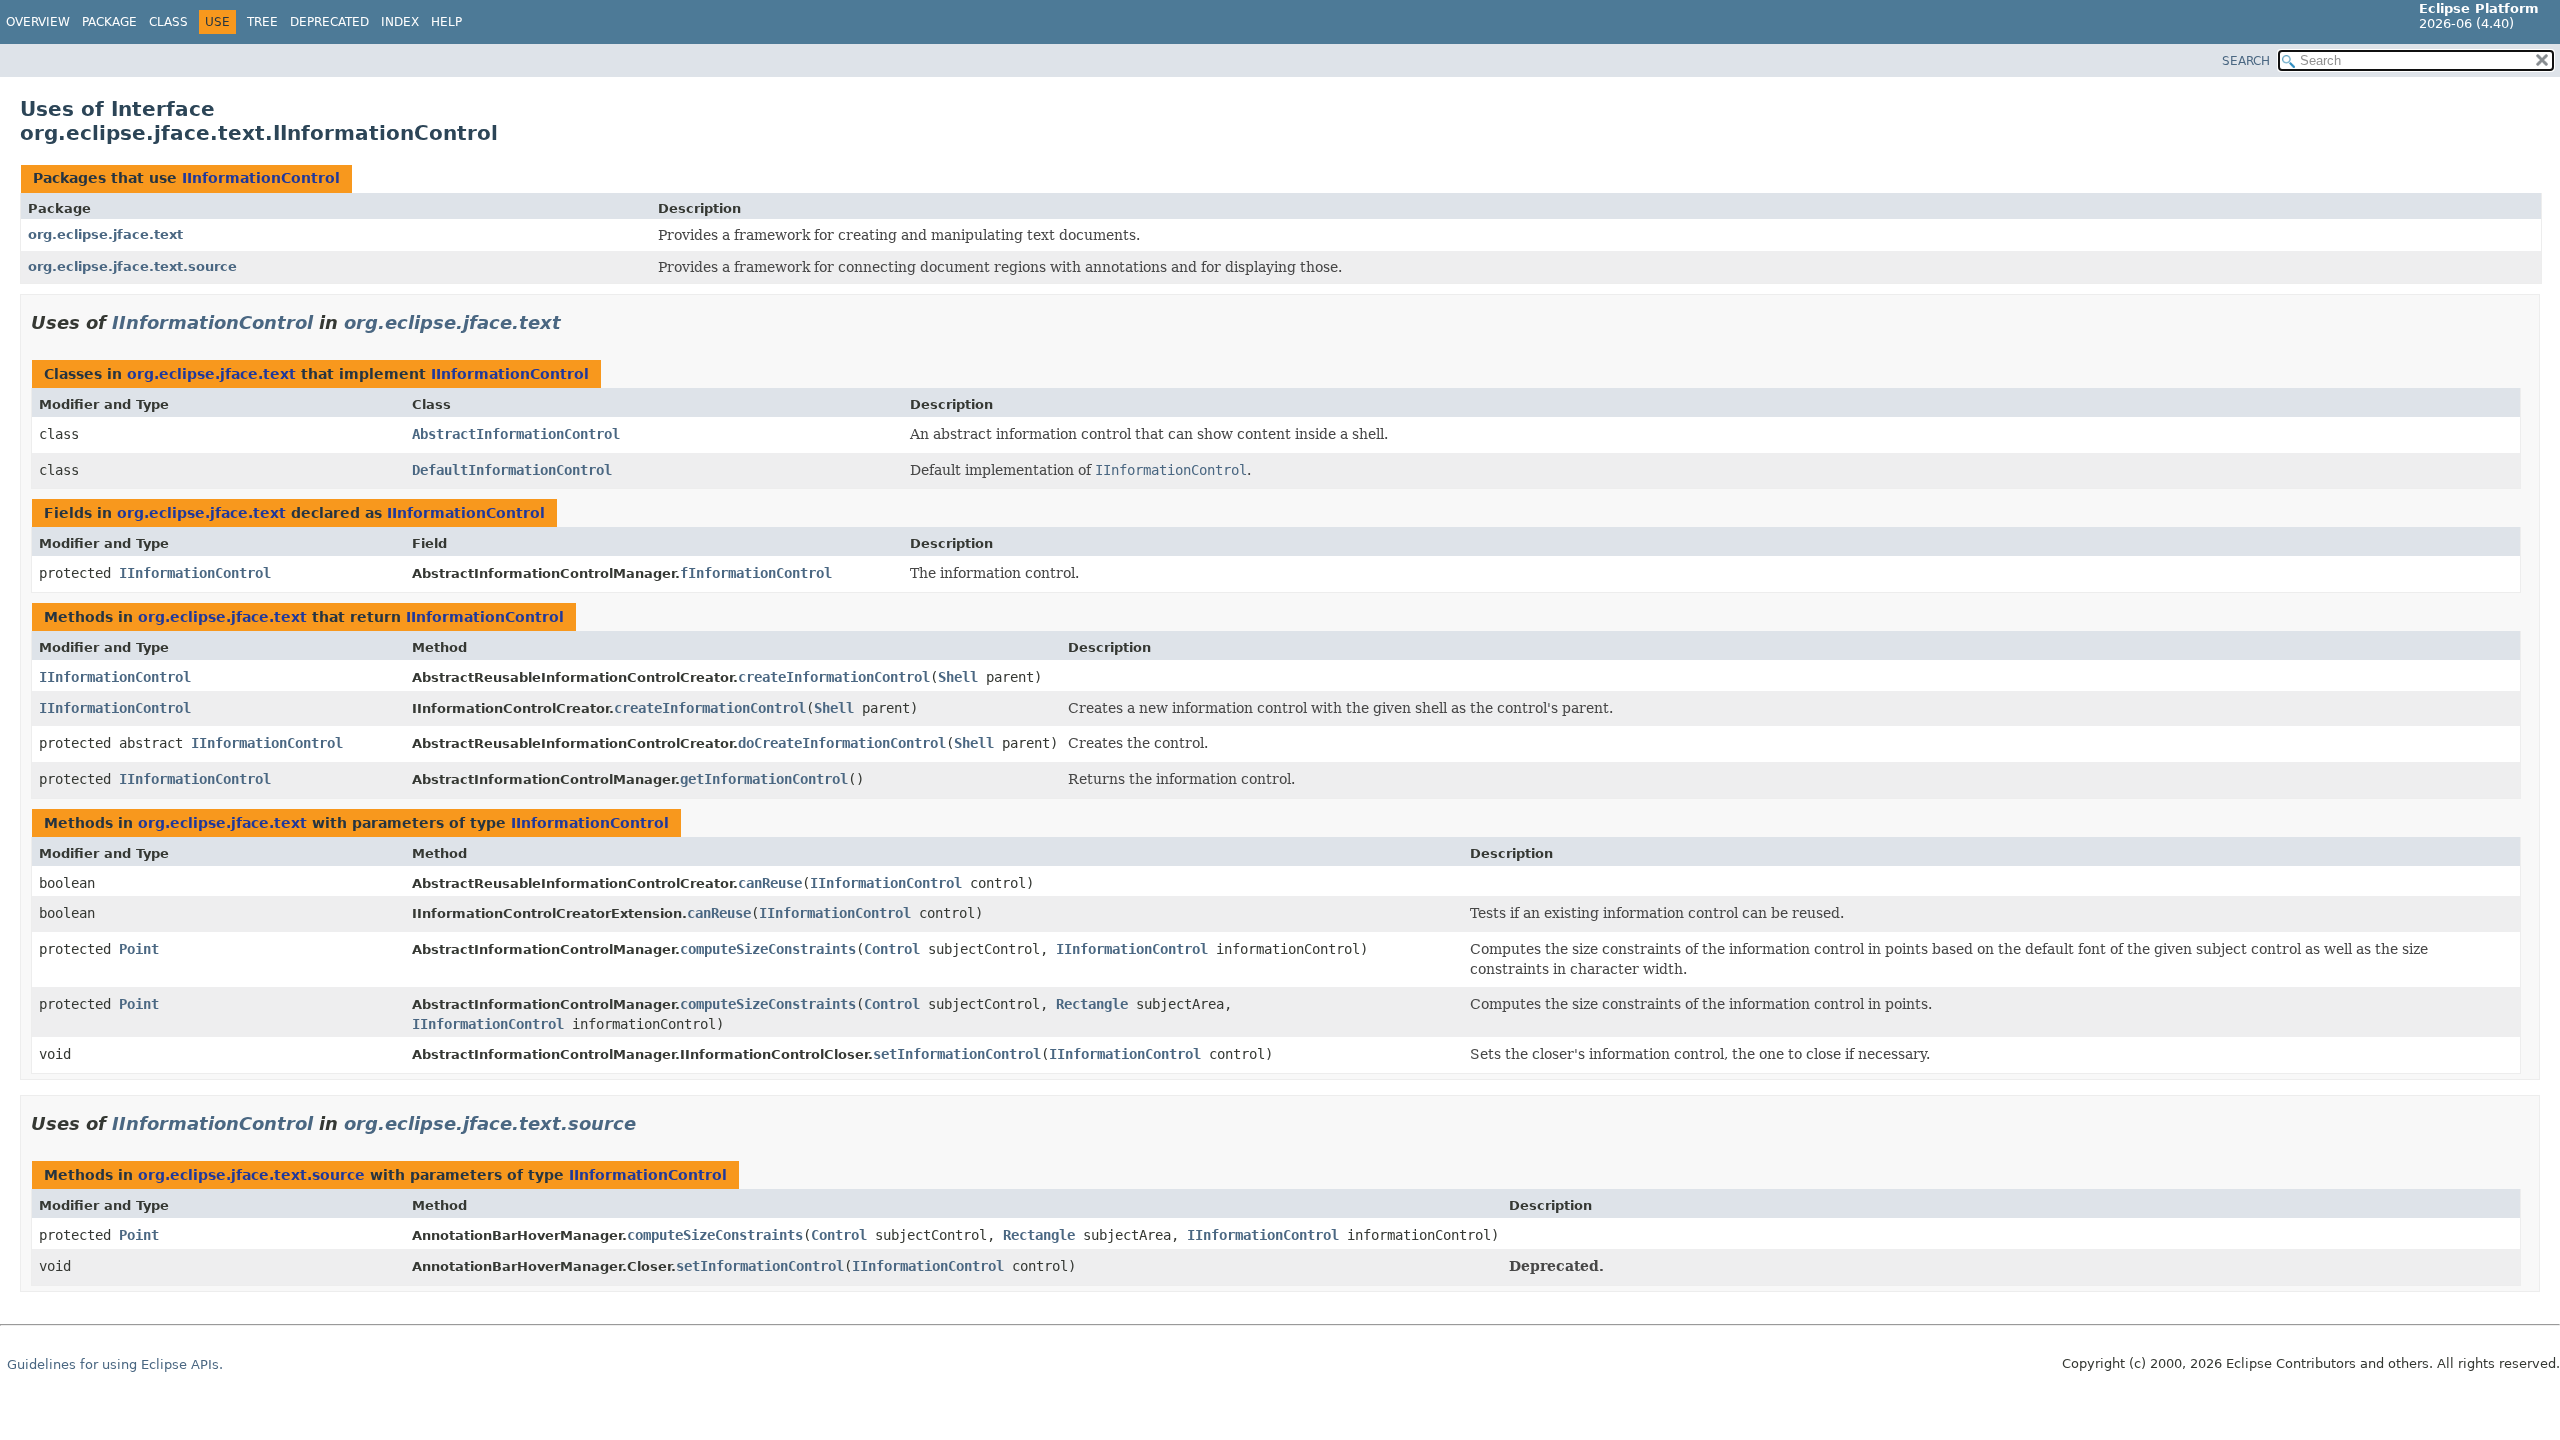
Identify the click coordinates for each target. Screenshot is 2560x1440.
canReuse (770, 883)
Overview (38, 22)
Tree (262, 22)
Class (168, 22)
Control (892, 949)
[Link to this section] (575, 322)
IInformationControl (261, 178)
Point (139, 949)
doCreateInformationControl (842, 743)
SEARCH (2246, 61)
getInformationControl (764, 779)
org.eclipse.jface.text (105, 234)
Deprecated (329, 22)
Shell (958, 677)
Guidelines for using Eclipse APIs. (115, 1364)
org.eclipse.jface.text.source (132, 266)
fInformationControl (756, 573)
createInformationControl (834, 677)
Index (400, 22)
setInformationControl (957, 1054)
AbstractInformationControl (516, 434)
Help (446, 22)
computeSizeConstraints (768, 949)
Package (109, 22)
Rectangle (1092, 1004)
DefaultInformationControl (512, 470)
